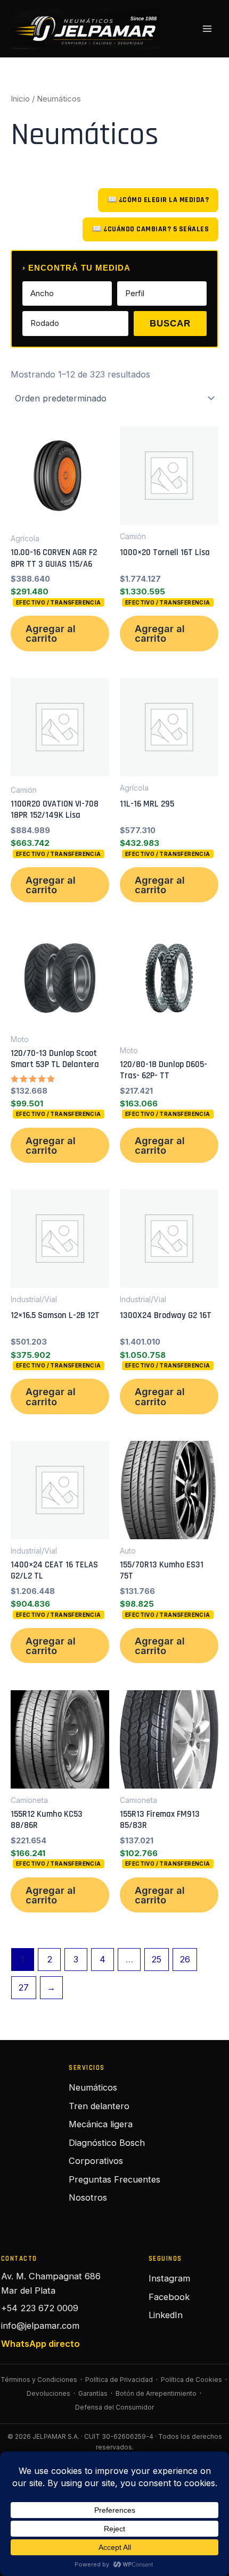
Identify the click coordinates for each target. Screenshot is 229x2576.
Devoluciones (48, 2393)
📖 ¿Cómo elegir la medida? (158, 200)
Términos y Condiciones (39, 2380)
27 (23, 1987)
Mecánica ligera (101, 2124)
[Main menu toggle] (207, 29)
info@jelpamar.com (40, 2326)
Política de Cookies (191, 2380)
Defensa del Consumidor (114, 2407)
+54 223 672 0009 (40, 2308)
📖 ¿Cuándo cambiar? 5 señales (150, 229)
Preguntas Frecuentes (114, 2179)
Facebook (169, 2297)
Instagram (169, 2278)
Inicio (20, 99)
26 (185, 1959)
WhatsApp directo (40, 2344)
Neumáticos (93, 2087)
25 (156, 1959)
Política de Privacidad (119, 2380)
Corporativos (96, 2161)
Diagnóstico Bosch (107, 2143)
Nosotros (88, 2197)
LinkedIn (166, 2315)
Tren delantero (99, 2106)
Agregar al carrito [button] (51, 633)
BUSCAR (170, 324)
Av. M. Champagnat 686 (51, 2276)
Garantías (93, 2393)
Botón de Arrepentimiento (156, 2393)
